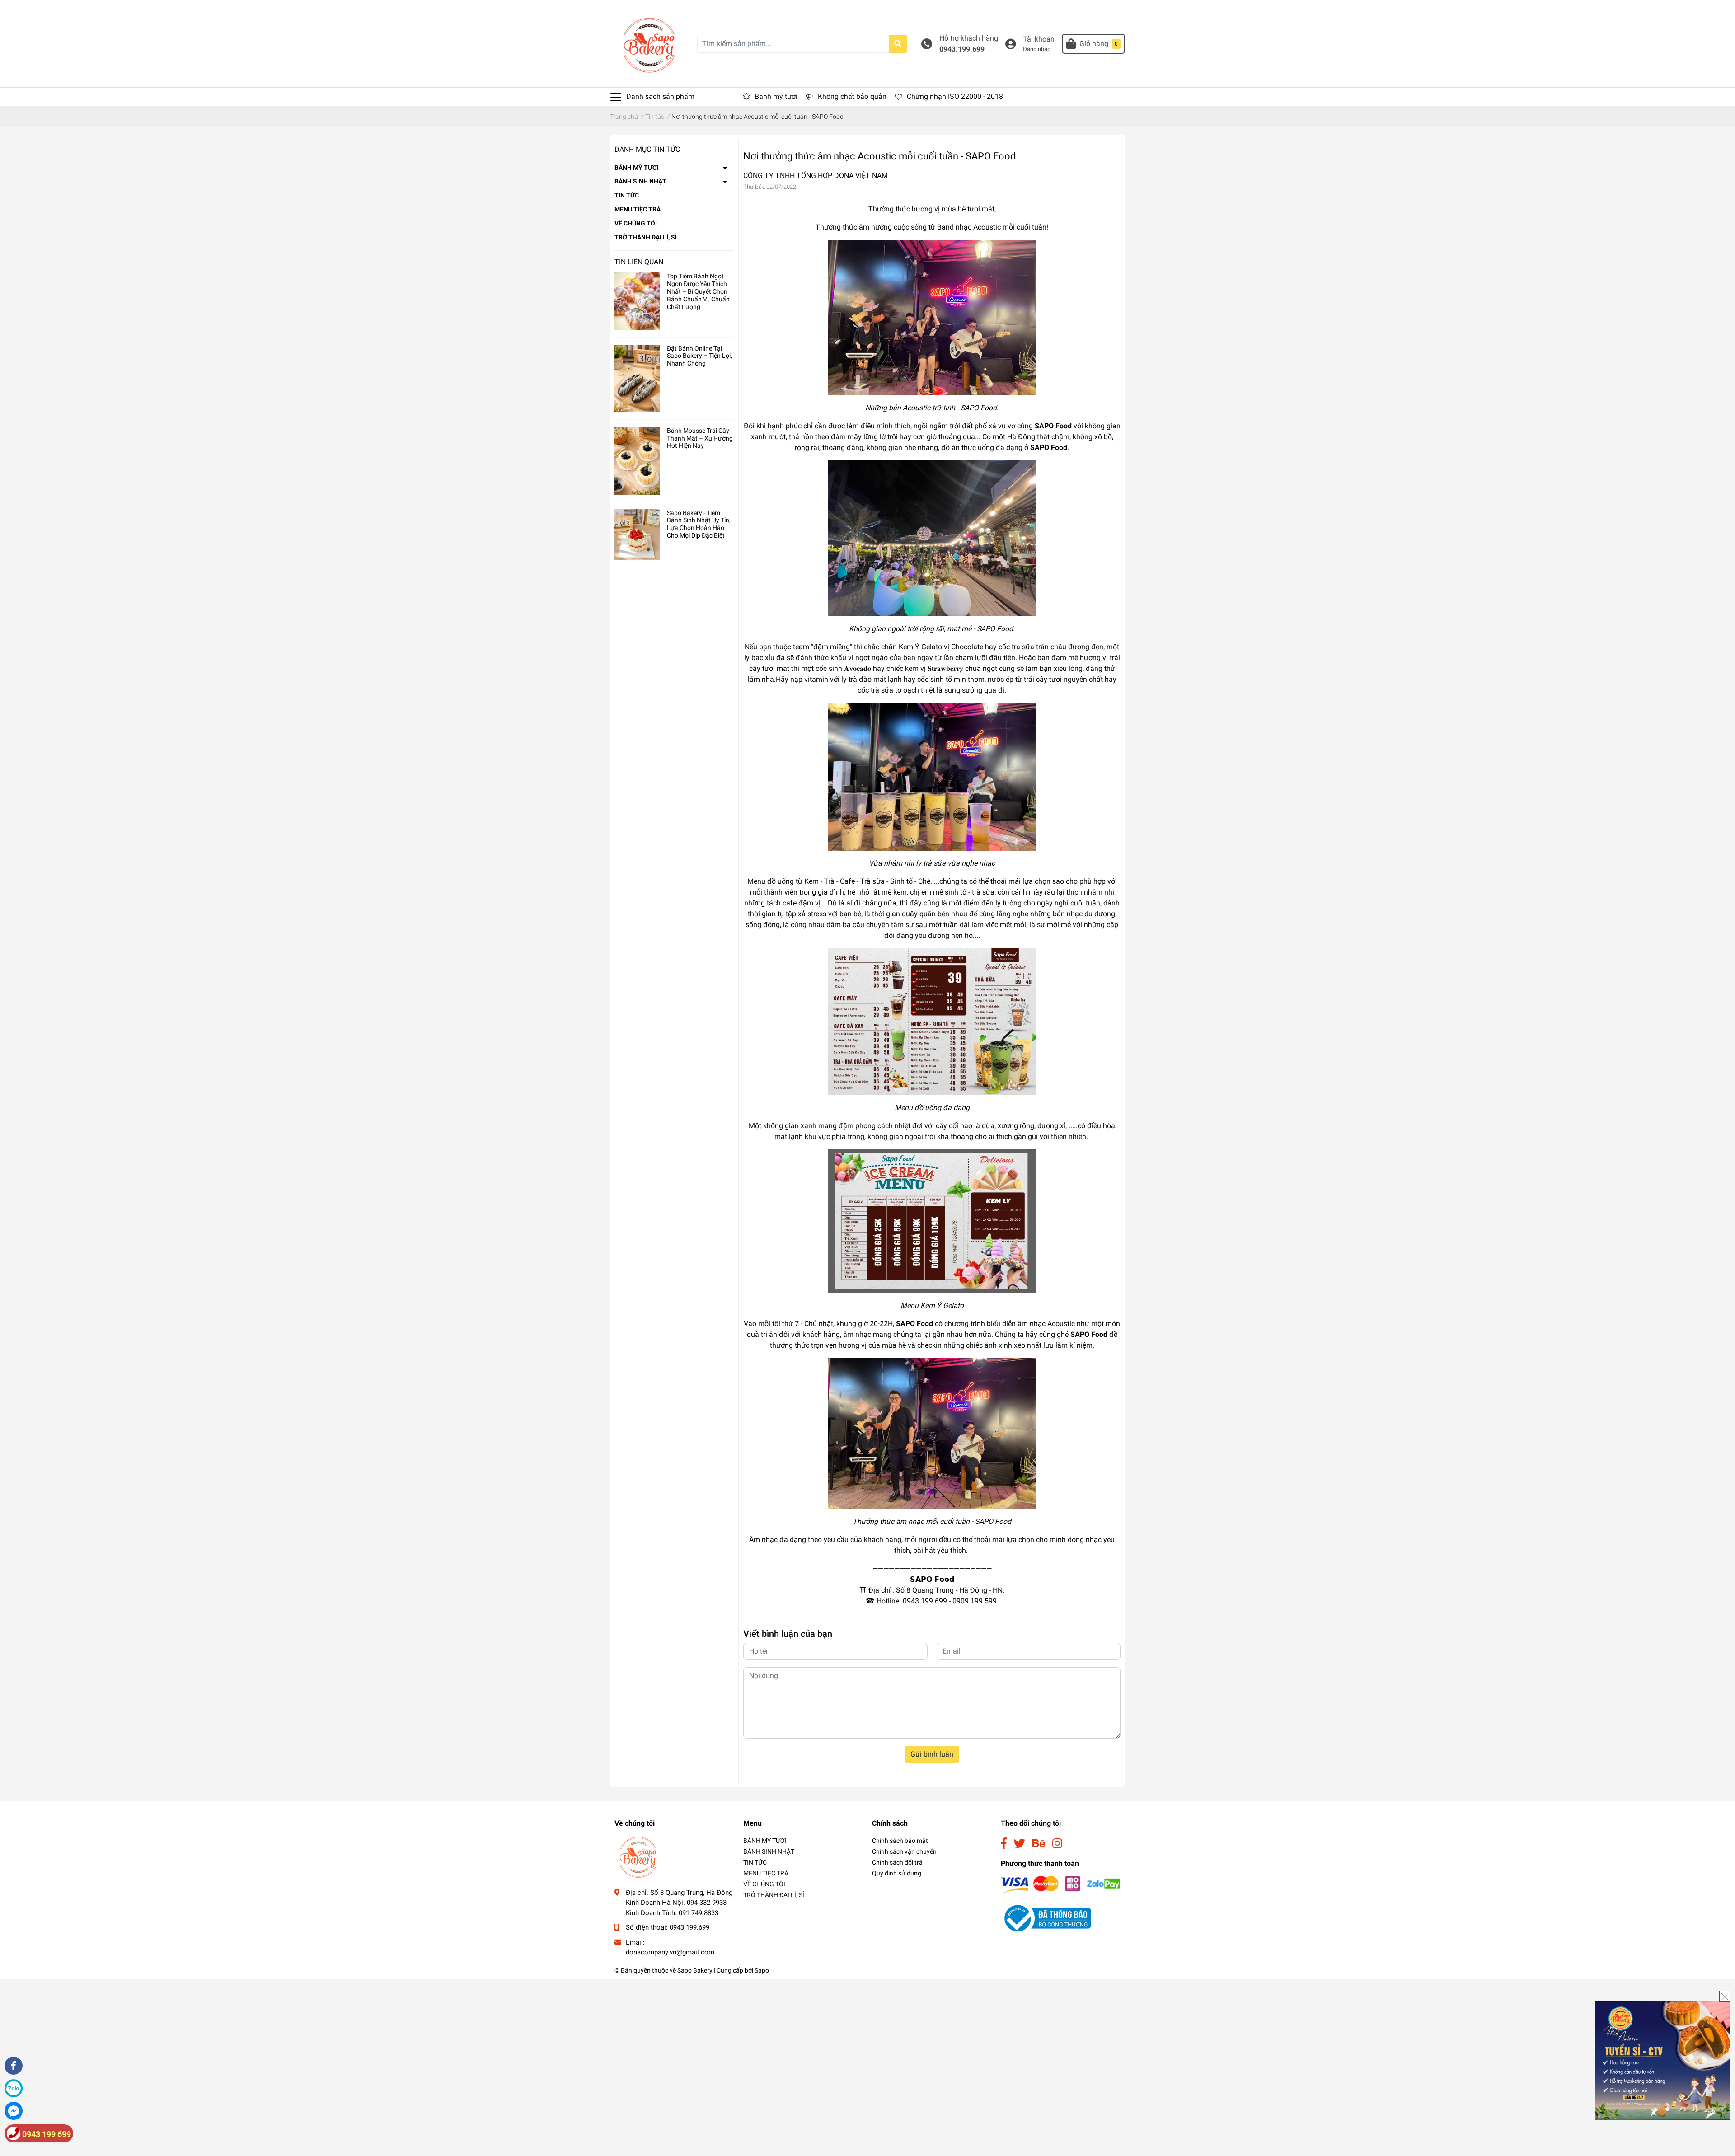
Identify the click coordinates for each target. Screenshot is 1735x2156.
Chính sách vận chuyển (904, 1851)
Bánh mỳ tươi (776, 96)
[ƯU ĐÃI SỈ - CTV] (1663, 2060)
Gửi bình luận (932, 1754)
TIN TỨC (627, 195)
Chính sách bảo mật (900, 1841)
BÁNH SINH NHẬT (640, 181)
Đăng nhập (1037, 49)
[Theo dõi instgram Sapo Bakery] (1057, 1844)
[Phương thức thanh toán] (1061, 1884)
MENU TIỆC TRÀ (638, 209)
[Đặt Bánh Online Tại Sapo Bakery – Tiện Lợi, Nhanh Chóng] (637, 379)
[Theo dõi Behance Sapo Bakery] (1039, 1844)
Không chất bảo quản (852, 96)
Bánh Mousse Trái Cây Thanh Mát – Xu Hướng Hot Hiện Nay (700, 438)
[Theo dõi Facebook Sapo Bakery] (1004, 1844)
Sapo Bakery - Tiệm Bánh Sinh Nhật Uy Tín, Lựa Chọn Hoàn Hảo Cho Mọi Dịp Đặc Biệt (699, 524)
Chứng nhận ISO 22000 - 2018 (955, 96)
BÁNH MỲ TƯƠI (637, 168)
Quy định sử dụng (897, 1873)
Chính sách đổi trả (897, 1862)
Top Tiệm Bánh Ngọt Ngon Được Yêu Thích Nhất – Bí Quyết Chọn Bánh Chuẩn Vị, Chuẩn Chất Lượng (698, 291)
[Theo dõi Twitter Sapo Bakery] (1020, 1844)
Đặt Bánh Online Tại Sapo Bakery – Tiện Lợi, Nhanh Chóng (699, 356)
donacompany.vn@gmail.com (670, 1952)
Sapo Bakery (695, 1970)
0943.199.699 (962, 49)
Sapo (762, 1970)
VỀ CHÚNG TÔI (636, 223)
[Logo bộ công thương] (1046, 1918)
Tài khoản (1039, 39)
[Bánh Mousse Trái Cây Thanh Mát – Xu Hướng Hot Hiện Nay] (637, 461)
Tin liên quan (639, 262)
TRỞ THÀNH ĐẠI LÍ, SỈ (646, 237)
